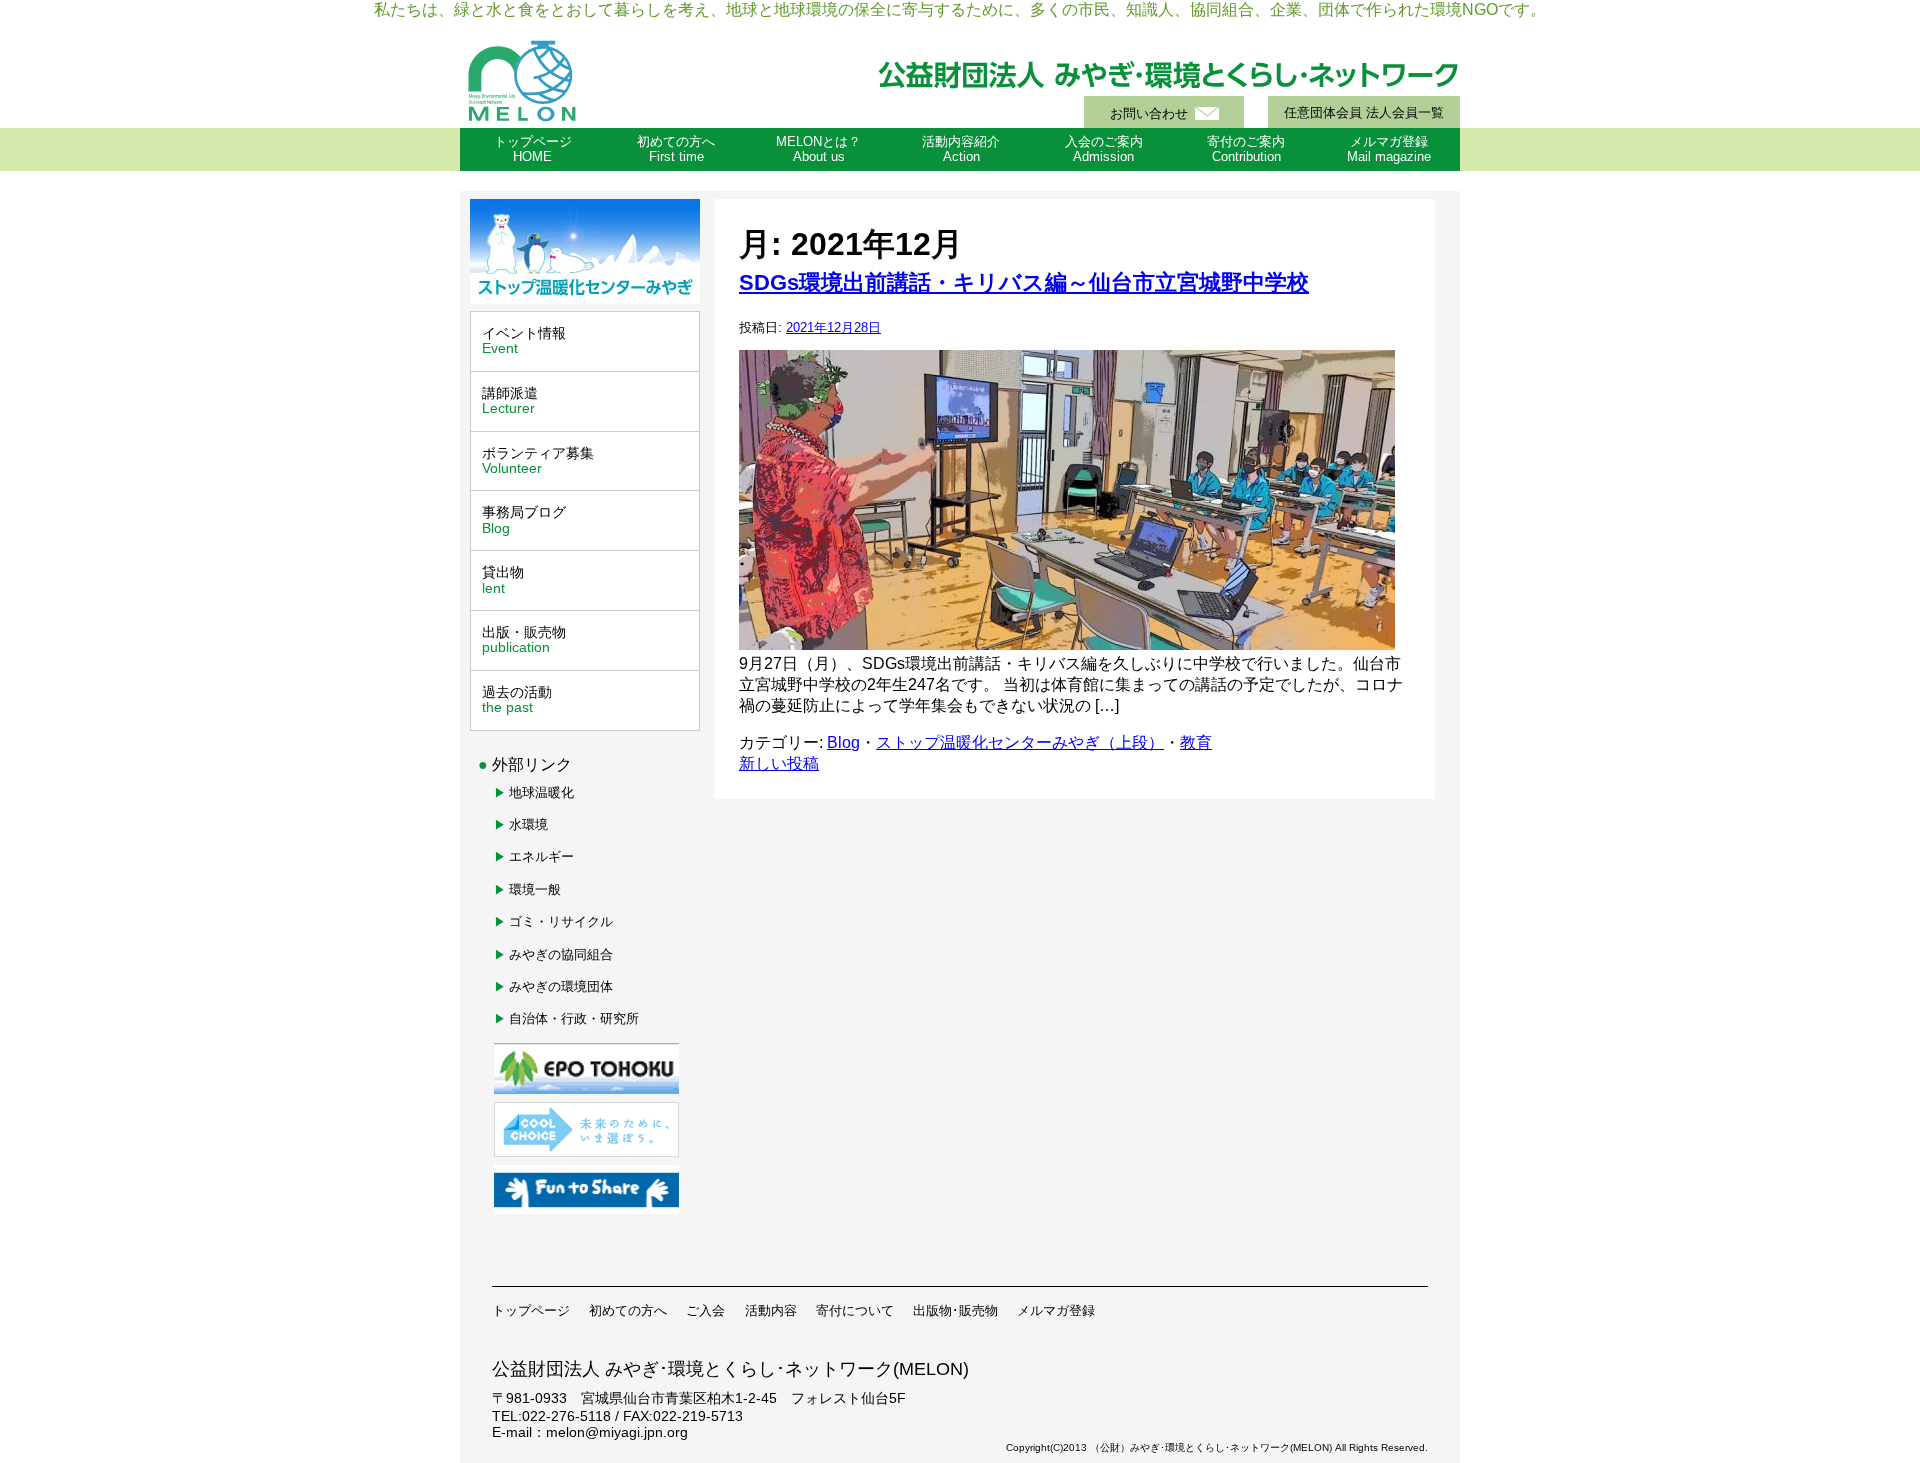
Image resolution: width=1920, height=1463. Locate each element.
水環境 (528, 824)
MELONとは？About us (818, 149)
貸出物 (503, 579)
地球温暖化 (541, 792)
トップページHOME (533, 149)
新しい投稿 (779, 763)
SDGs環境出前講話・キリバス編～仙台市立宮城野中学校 (1024, 282)
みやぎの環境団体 (561, 986)
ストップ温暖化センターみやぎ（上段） (1020, 742)
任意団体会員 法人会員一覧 (1364, 113)
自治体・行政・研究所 (574, 1018)
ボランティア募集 (538, 460)
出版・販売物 (524, 639)
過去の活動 (517, 699)
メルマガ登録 (1056, 1310)
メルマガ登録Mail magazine (1389, 149)
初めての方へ (628, 1310)
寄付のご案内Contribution (1246, 149)
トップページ (531, 1310)
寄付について (855, 1310)
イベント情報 (524, 340)
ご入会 (705, 1310)
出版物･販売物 (955, 1310)
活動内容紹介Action (961, 149)
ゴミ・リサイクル (561, 921)
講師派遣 (510, 400)
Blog (843, 742)
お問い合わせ (1149, 114)
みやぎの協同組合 (561, 954)
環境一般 (535, 889)
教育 (1196, 742)
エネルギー (541, 856)
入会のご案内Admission (1104, 149)
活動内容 (771, 1310)
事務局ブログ (524, 519)
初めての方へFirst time (676, 149)
